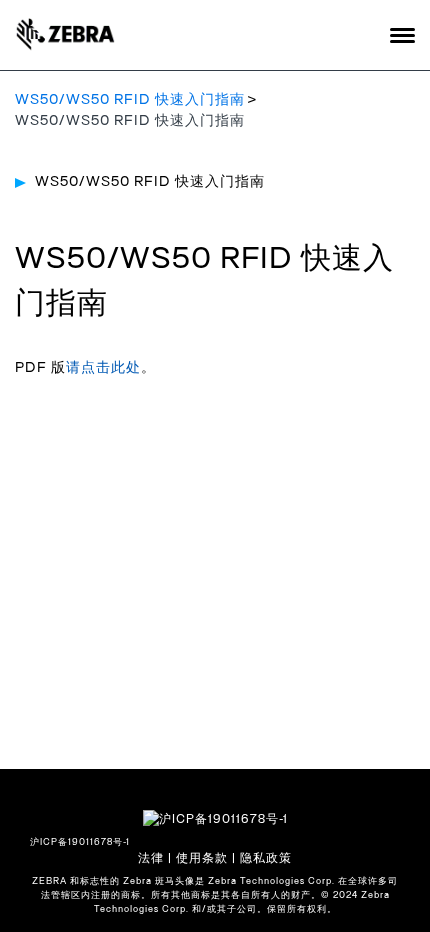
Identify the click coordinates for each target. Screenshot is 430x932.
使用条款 (202, 858)
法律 (151, 858)
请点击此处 (103, 368)
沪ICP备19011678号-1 (80, 842)
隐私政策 (266, 858)
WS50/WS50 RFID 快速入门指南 (130, 100)
